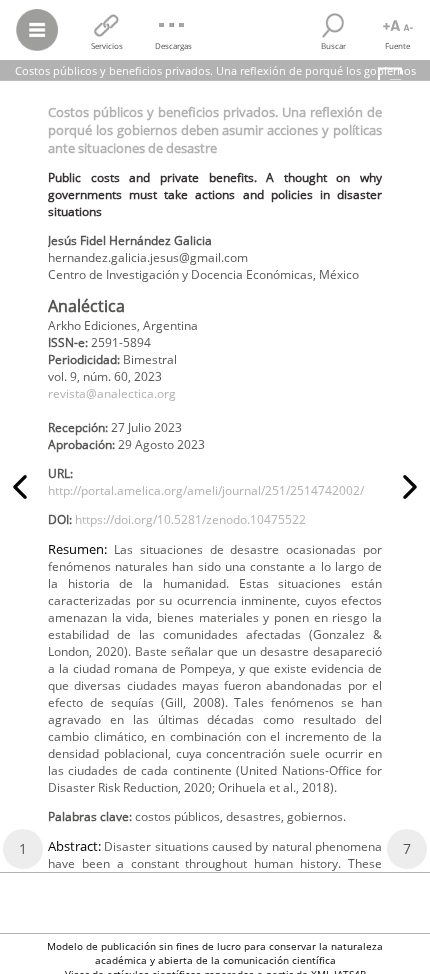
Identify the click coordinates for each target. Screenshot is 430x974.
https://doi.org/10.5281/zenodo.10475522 (190, 519)
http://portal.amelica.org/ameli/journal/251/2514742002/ (206, 490)
